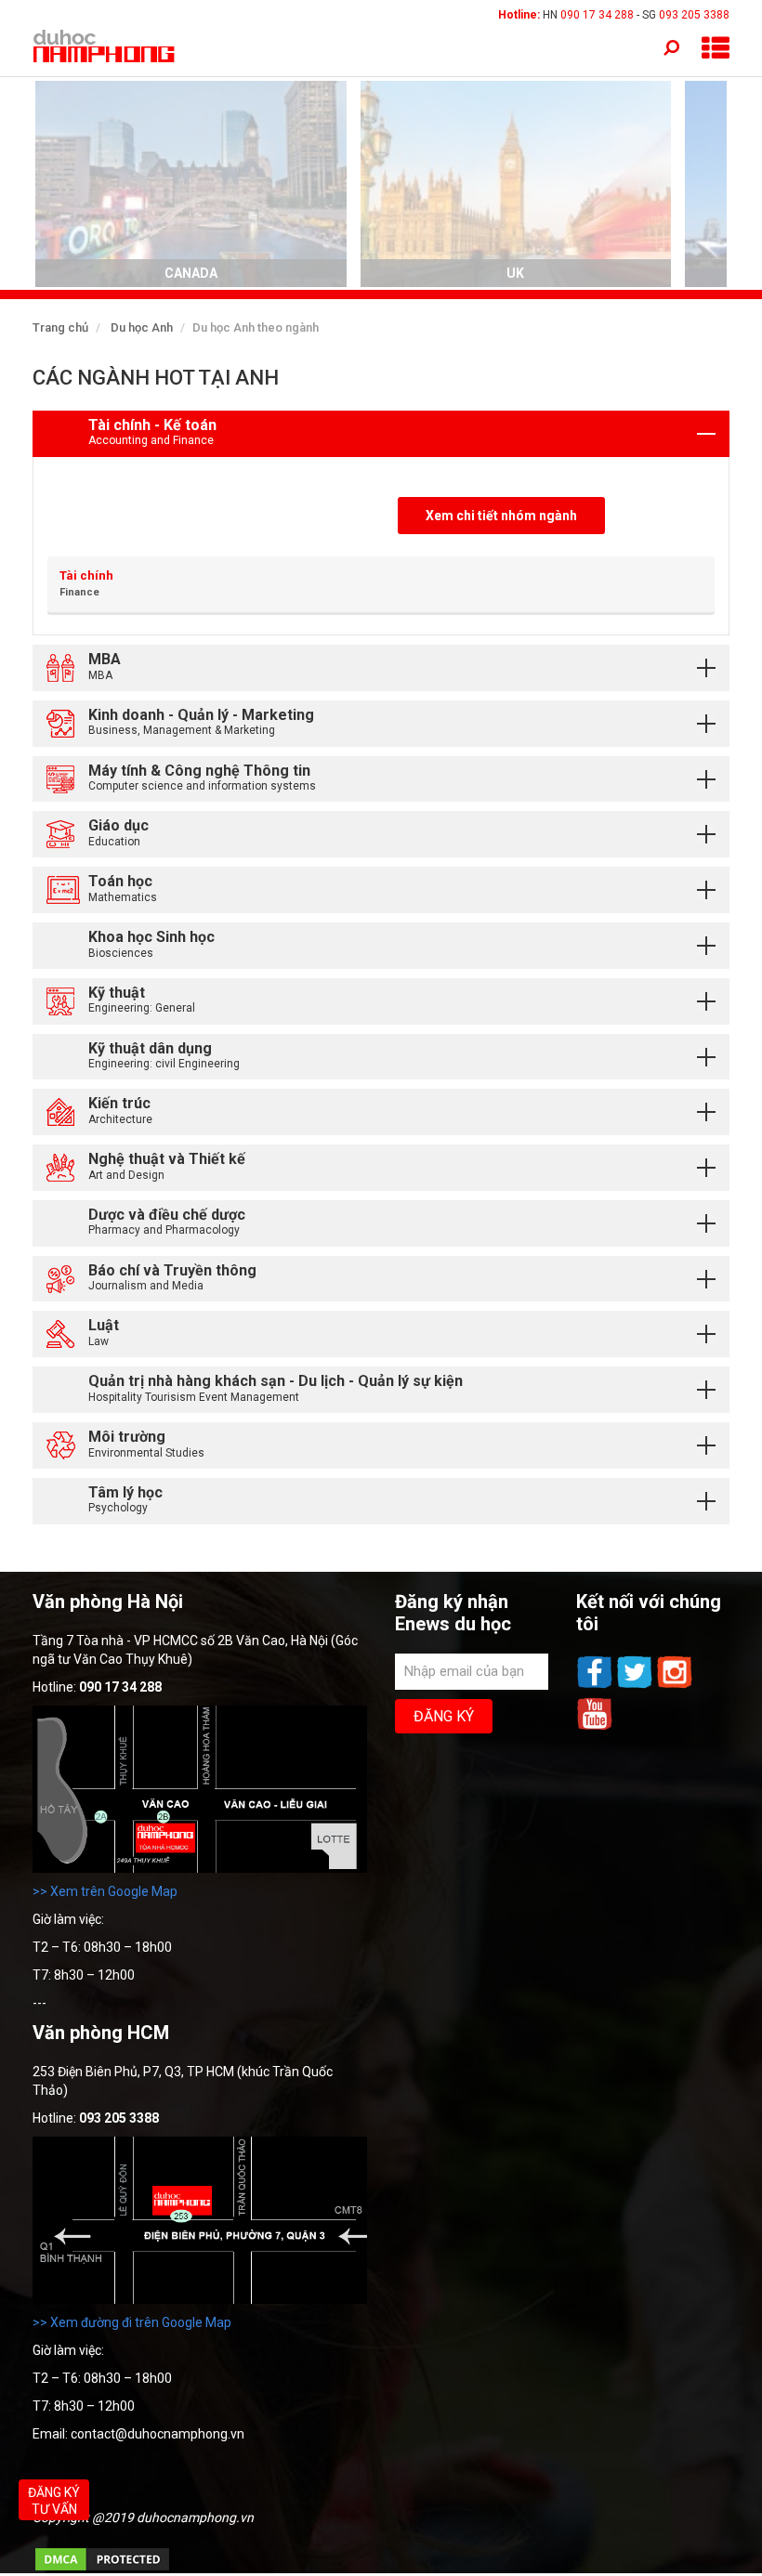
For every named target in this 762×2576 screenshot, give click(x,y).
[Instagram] (675, 1686)
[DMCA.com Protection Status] (102, 2569)
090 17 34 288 (597, 15)
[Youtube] (595, 1728)
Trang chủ (60, 327)
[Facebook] (596, 1686)
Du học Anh (142, 327)
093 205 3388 (694, 15)
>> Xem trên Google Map (105, 1891)
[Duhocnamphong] (105, 46)
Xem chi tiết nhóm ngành (501, 516)
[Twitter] (636, 1686)
